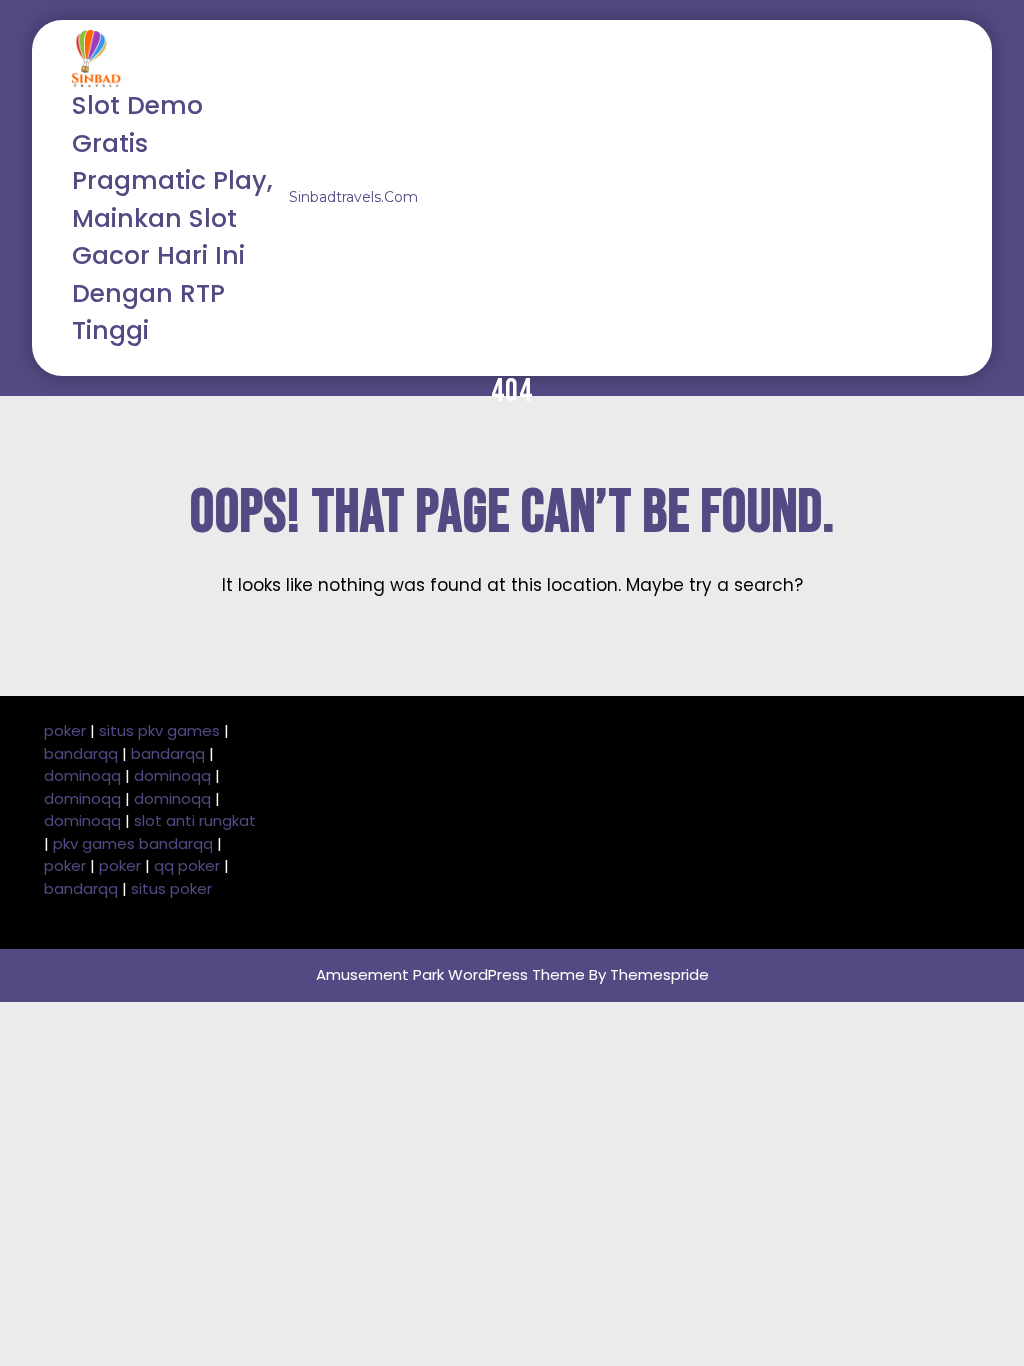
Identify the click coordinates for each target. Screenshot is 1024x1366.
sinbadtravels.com (353, 197)
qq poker (187, 865)
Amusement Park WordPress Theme (450, 974)
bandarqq (81, 753)
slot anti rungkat (195, 820)
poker (65, 730)
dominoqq (82, 775)
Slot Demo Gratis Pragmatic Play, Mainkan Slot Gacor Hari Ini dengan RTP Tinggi (172, 218)
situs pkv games (159, 730)
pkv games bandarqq (133, 843)
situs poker (171, 888)
